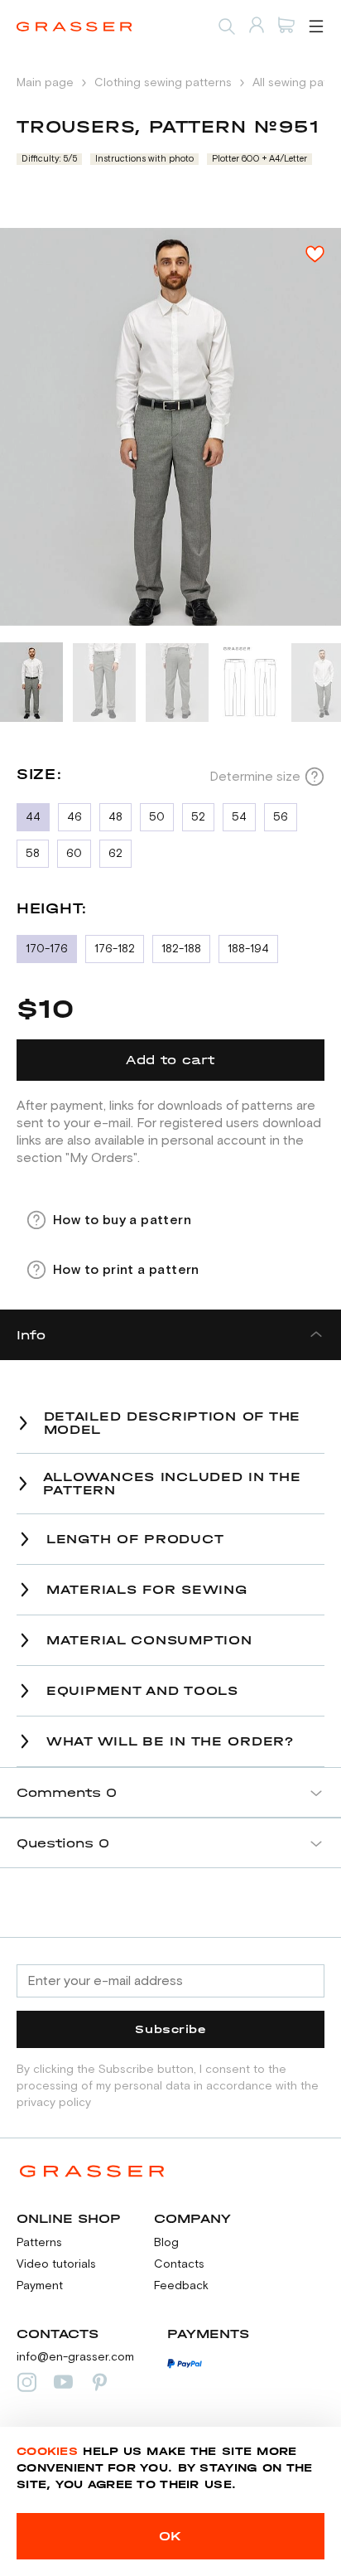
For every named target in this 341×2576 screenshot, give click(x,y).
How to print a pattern (126, 1270)
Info (31, 1335)
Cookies (47, 2451)
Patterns (39, 2243)
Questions (63, 1843)
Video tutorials (56, 2264)
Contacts (179, 2264)
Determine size (255, 777)
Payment (40, 2286)
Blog (166, 2243)
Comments (67, 1792)
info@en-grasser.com (75, 2357)
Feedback (181, 2286)
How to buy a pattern (122, 1220)
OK (170, 2536)
